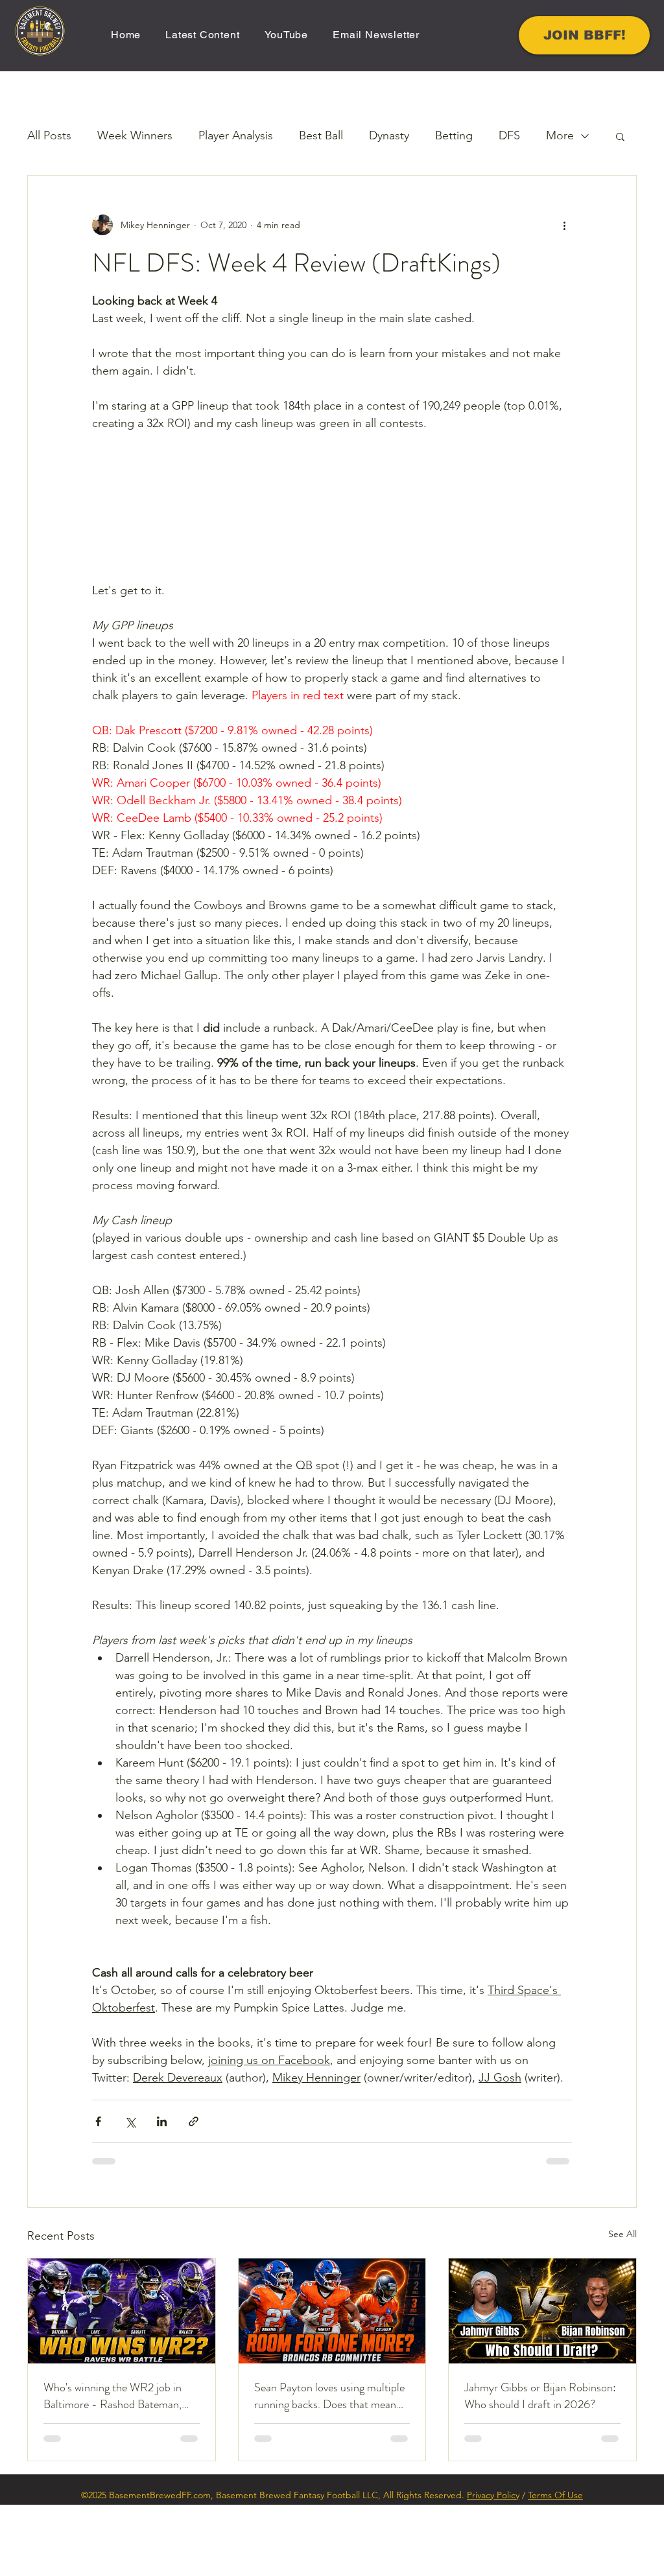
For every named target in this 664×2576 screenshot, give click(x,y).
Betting (454, 135)
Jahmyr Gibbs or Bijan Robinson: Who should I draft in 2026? (540, 2468)
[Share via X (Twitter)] (130, 2193)
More (560, 135)
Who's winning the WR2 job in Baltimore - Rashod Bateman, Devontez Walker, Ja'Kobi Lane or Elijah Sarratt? (120, 2468)
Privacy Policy (493, 2566)
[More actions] (564, 225)
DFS (509, 135)
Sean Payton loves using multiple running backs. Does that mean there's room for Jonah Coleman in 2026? (329, 2468)
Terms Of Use (555, 2566)
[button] (620, 136)
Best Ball (321, 135)
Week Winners (135, 135)
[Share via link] (194, 2193)
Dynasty (389, 135)
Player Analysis (236, 135)
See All (622, 2305)
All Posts (49, 135)
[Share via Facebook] (98, 2193)
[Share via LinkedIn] (162, 2193)
